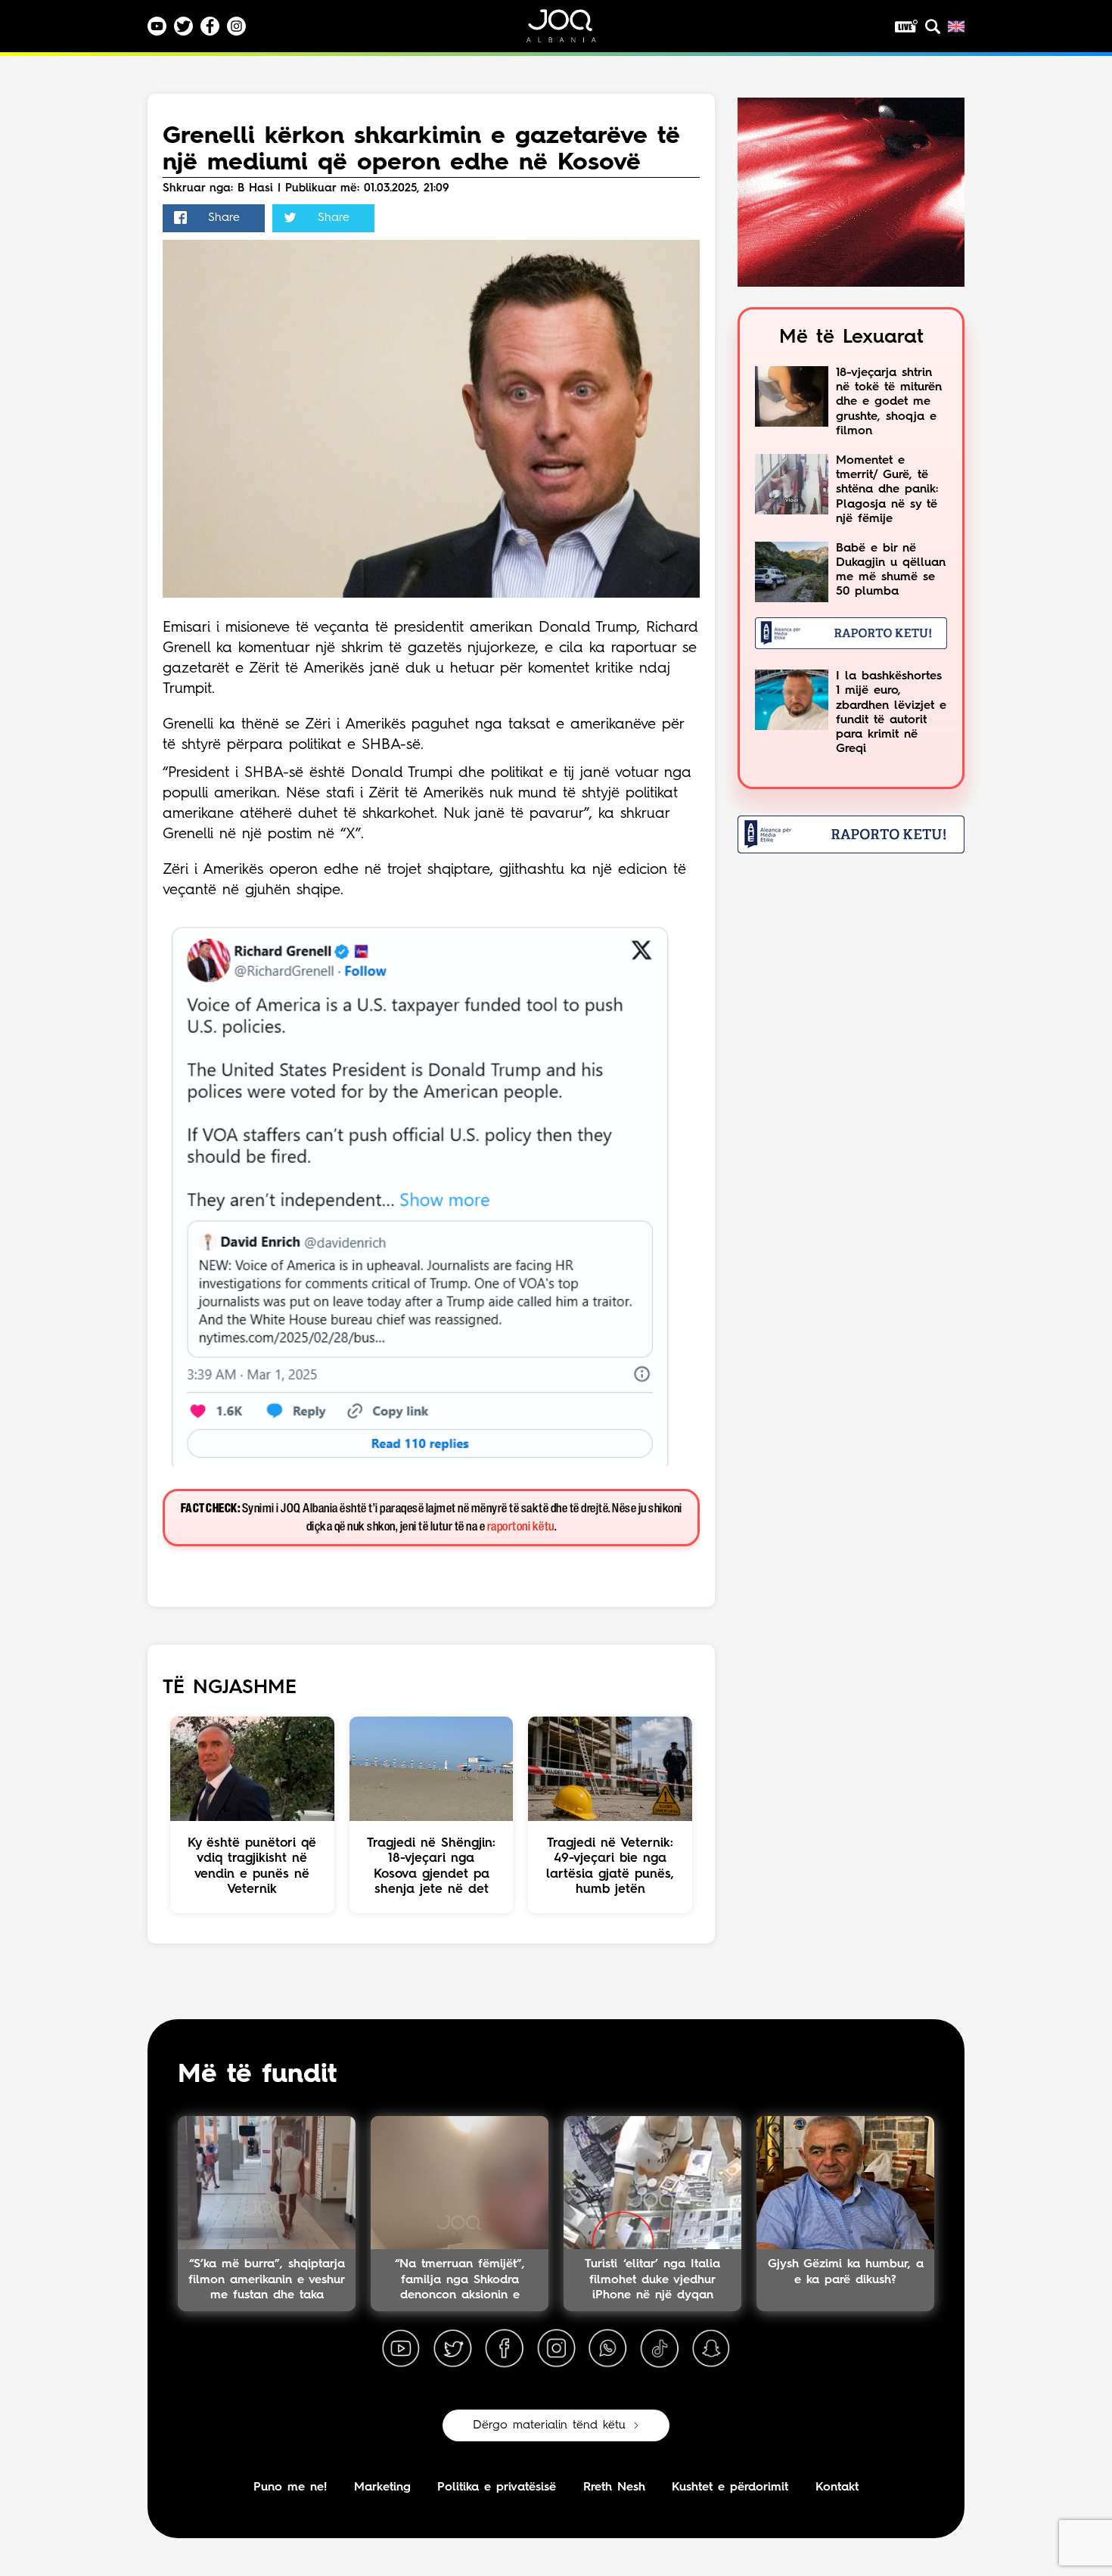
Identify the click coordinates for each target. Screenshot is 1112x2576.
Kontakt (837, 2487)
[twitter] (452, 2349)
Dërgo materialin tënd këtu (549, 2425)
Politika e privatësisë (497, 2487)
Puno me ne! (290, 2487)
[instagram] (556, 2349)
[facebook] (505, 2349)
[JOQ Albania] (571, 31)
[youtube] (401, 2349)
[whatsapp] (607, 2349)
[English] (956, 26)
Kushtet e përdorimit (730, 2487)
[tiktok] (660, 2349)
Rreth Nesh (614, 2487)
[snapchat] (711, 2349)
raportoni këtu (521, 1527)
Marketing (382, 2487)
